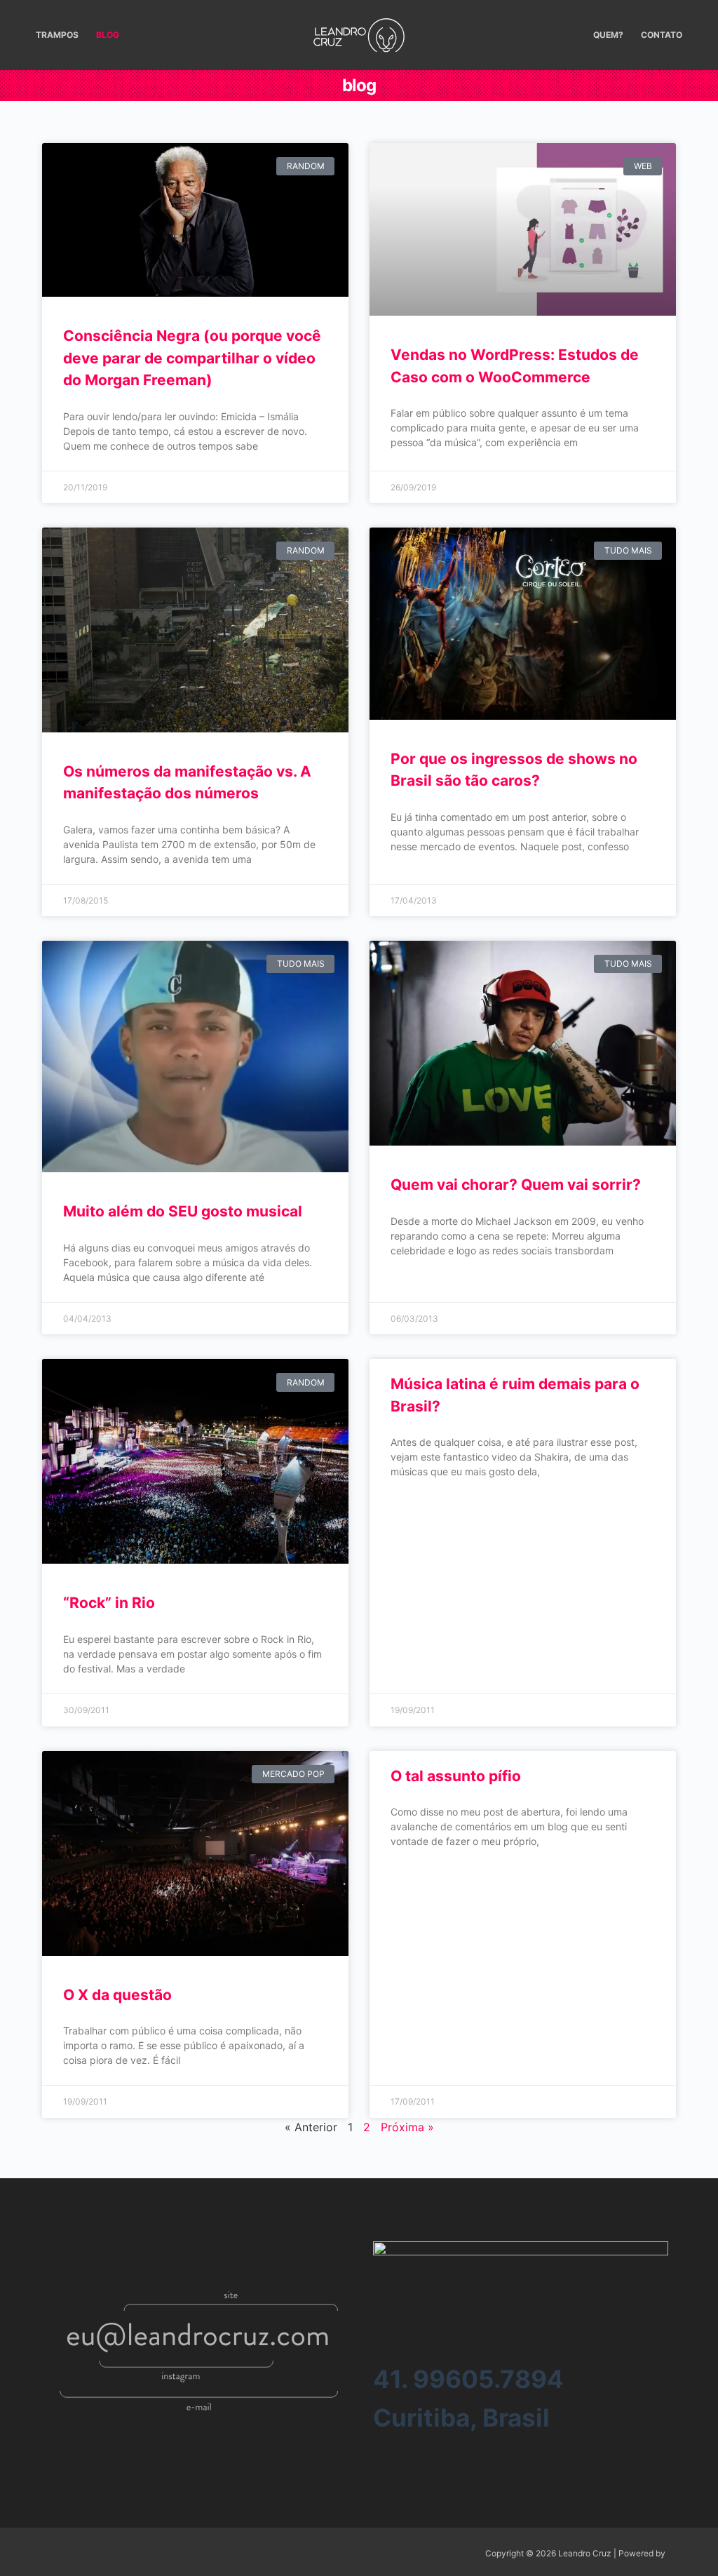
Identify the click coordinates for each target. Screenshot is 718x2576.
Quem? (608, 35)
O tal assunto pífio (456, 1776)
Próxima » (407, 2127)
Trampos (57, 35)
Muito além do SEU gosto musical (183, 1211)
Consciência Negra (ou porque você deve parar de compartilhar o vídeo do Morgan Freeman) (192, 358)
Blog (108, 35)
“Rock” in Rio (109, 1603)
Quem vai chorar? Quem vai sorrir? (516, 1185)
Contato (662, 35)
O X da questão (117, 1995)
